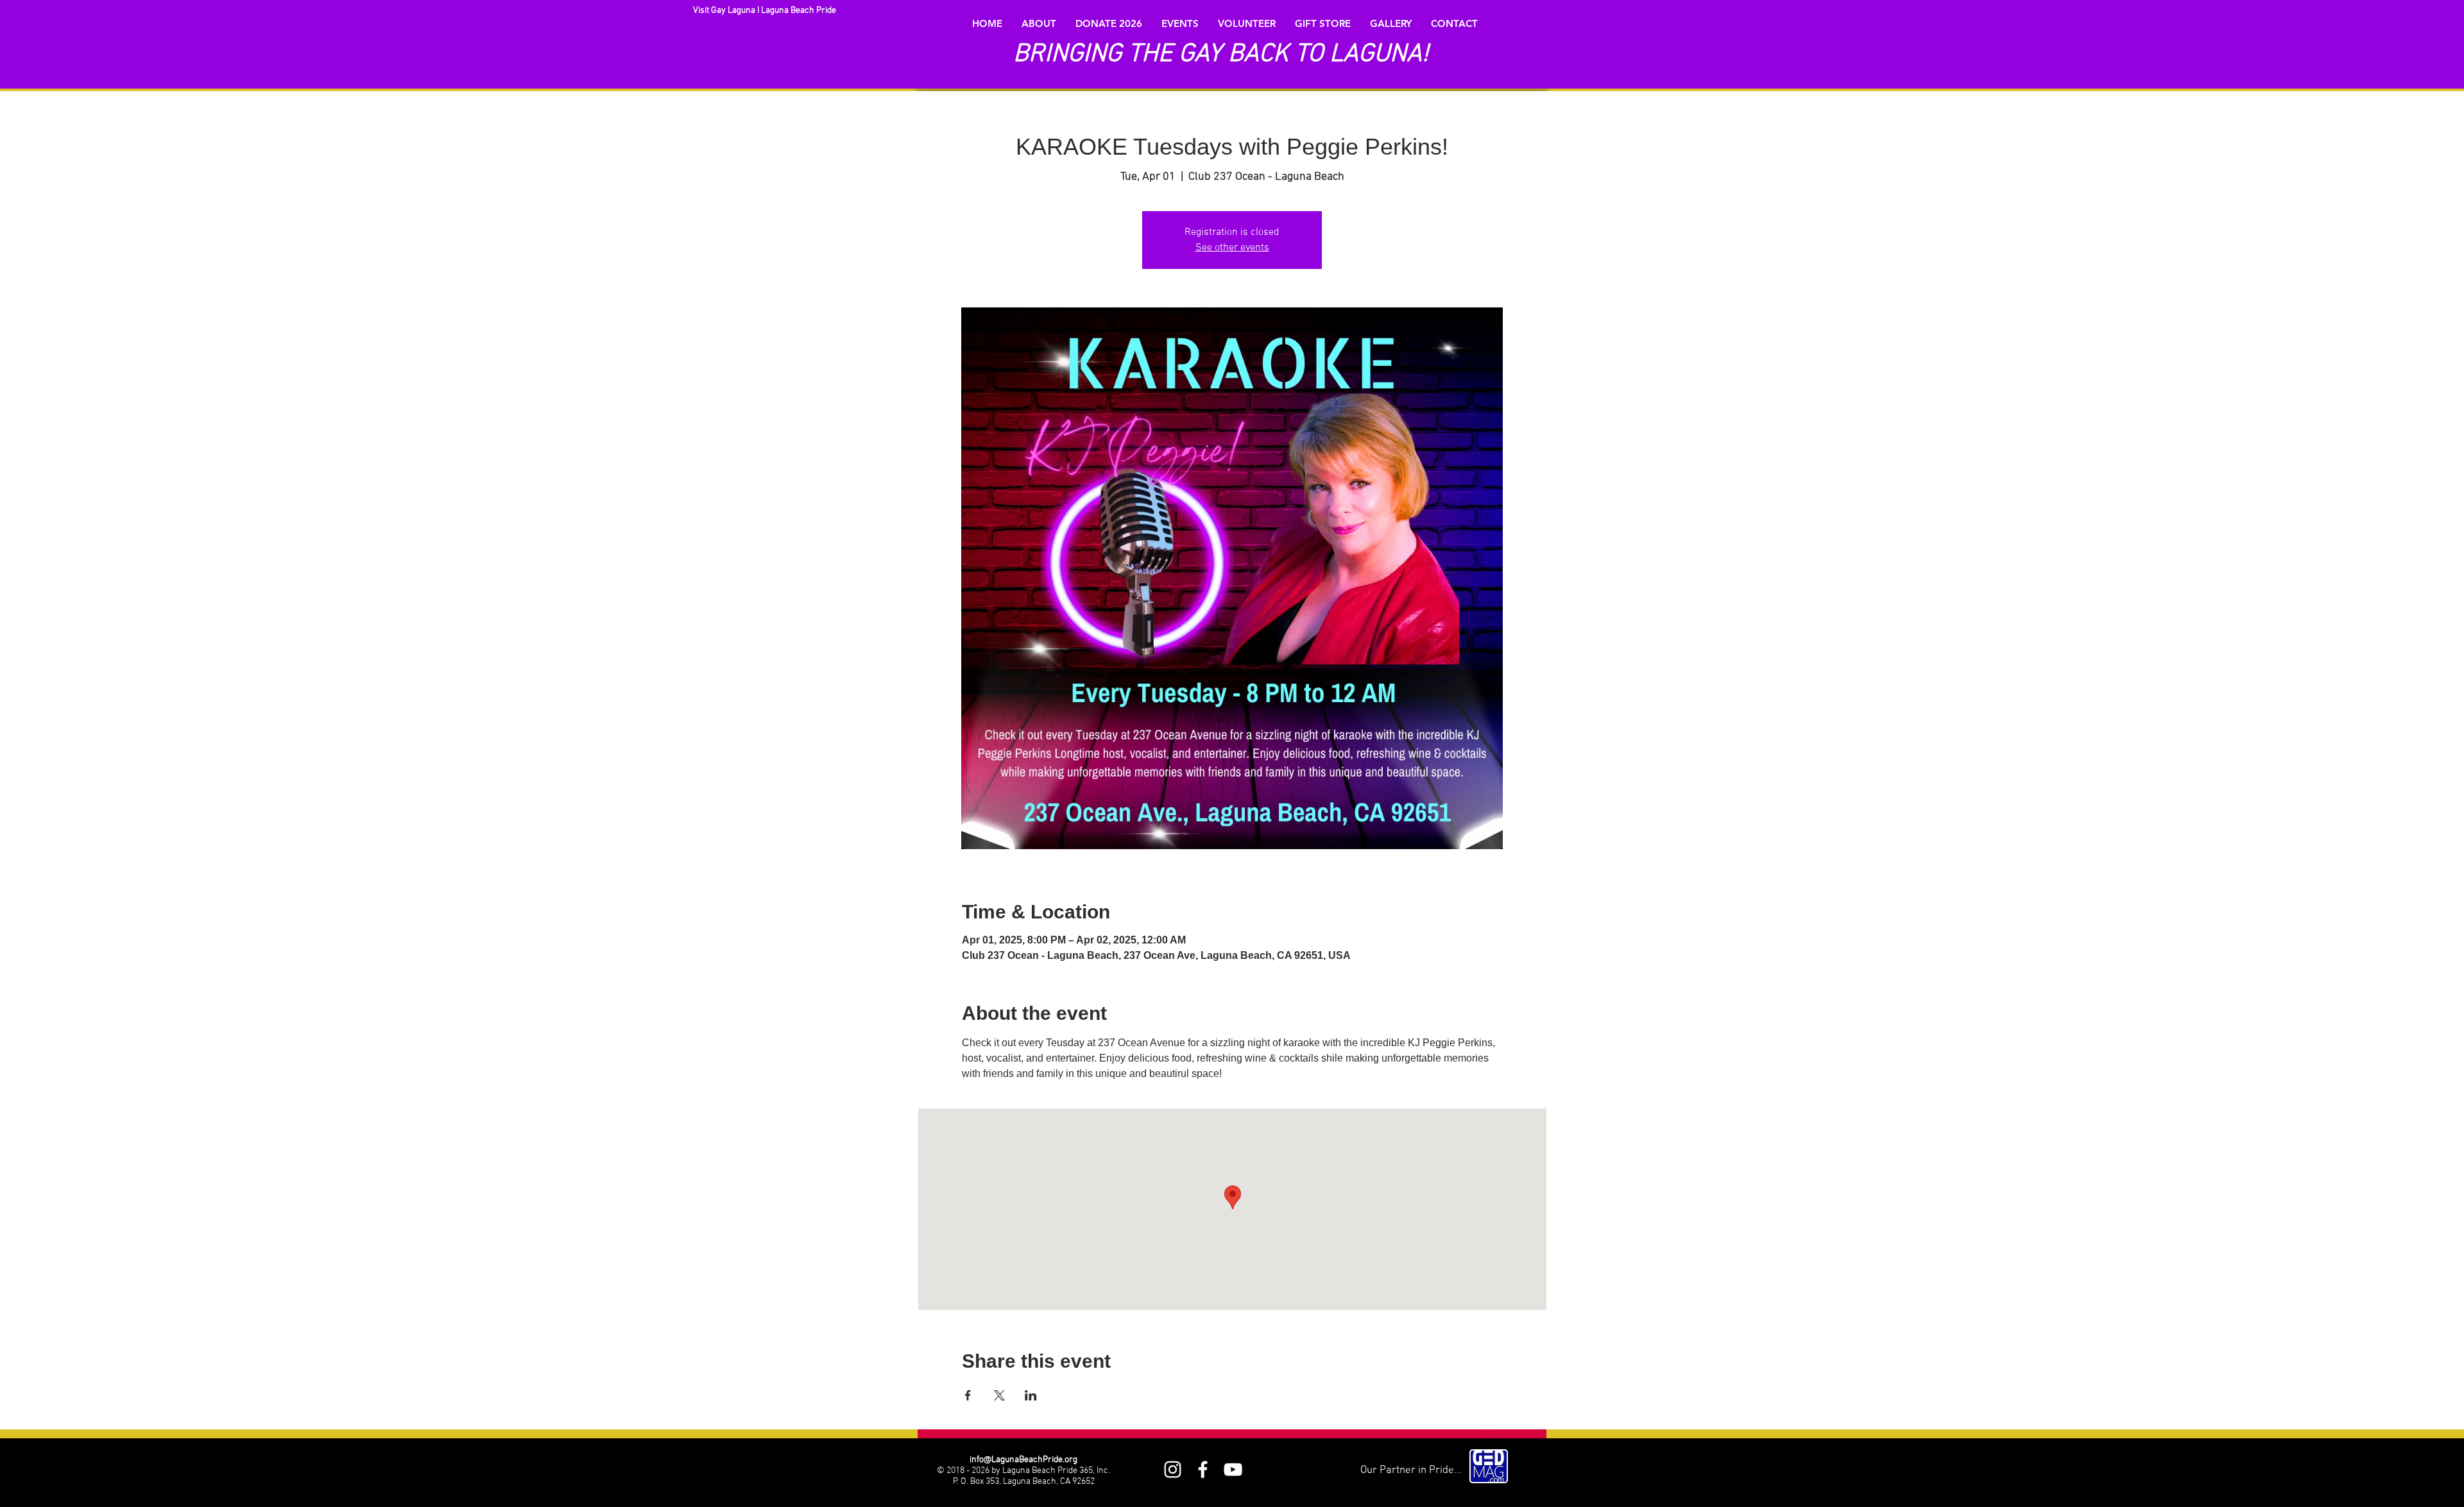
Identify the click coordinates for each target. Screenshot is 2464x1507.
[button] (1039, 24)
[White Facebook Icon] (1203, 1469)
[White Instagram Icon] (1173, 1469)
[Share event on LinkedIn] (1031, 1395)
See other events (1232, 248)
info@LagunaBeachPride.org (1023, 1460)
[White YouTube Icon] (1233, 1469)
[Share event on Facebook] (968, 1395)
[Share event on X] (999, 1395)
